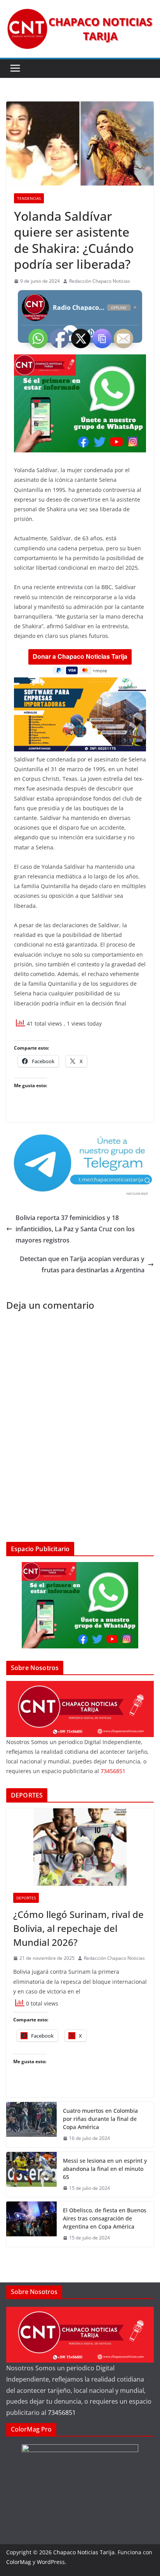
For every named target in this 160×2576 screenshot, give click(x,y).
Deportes (26, 1898)
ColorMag (19, 2562)
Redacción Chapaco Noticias (100, 281)
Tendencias (29, 198)
